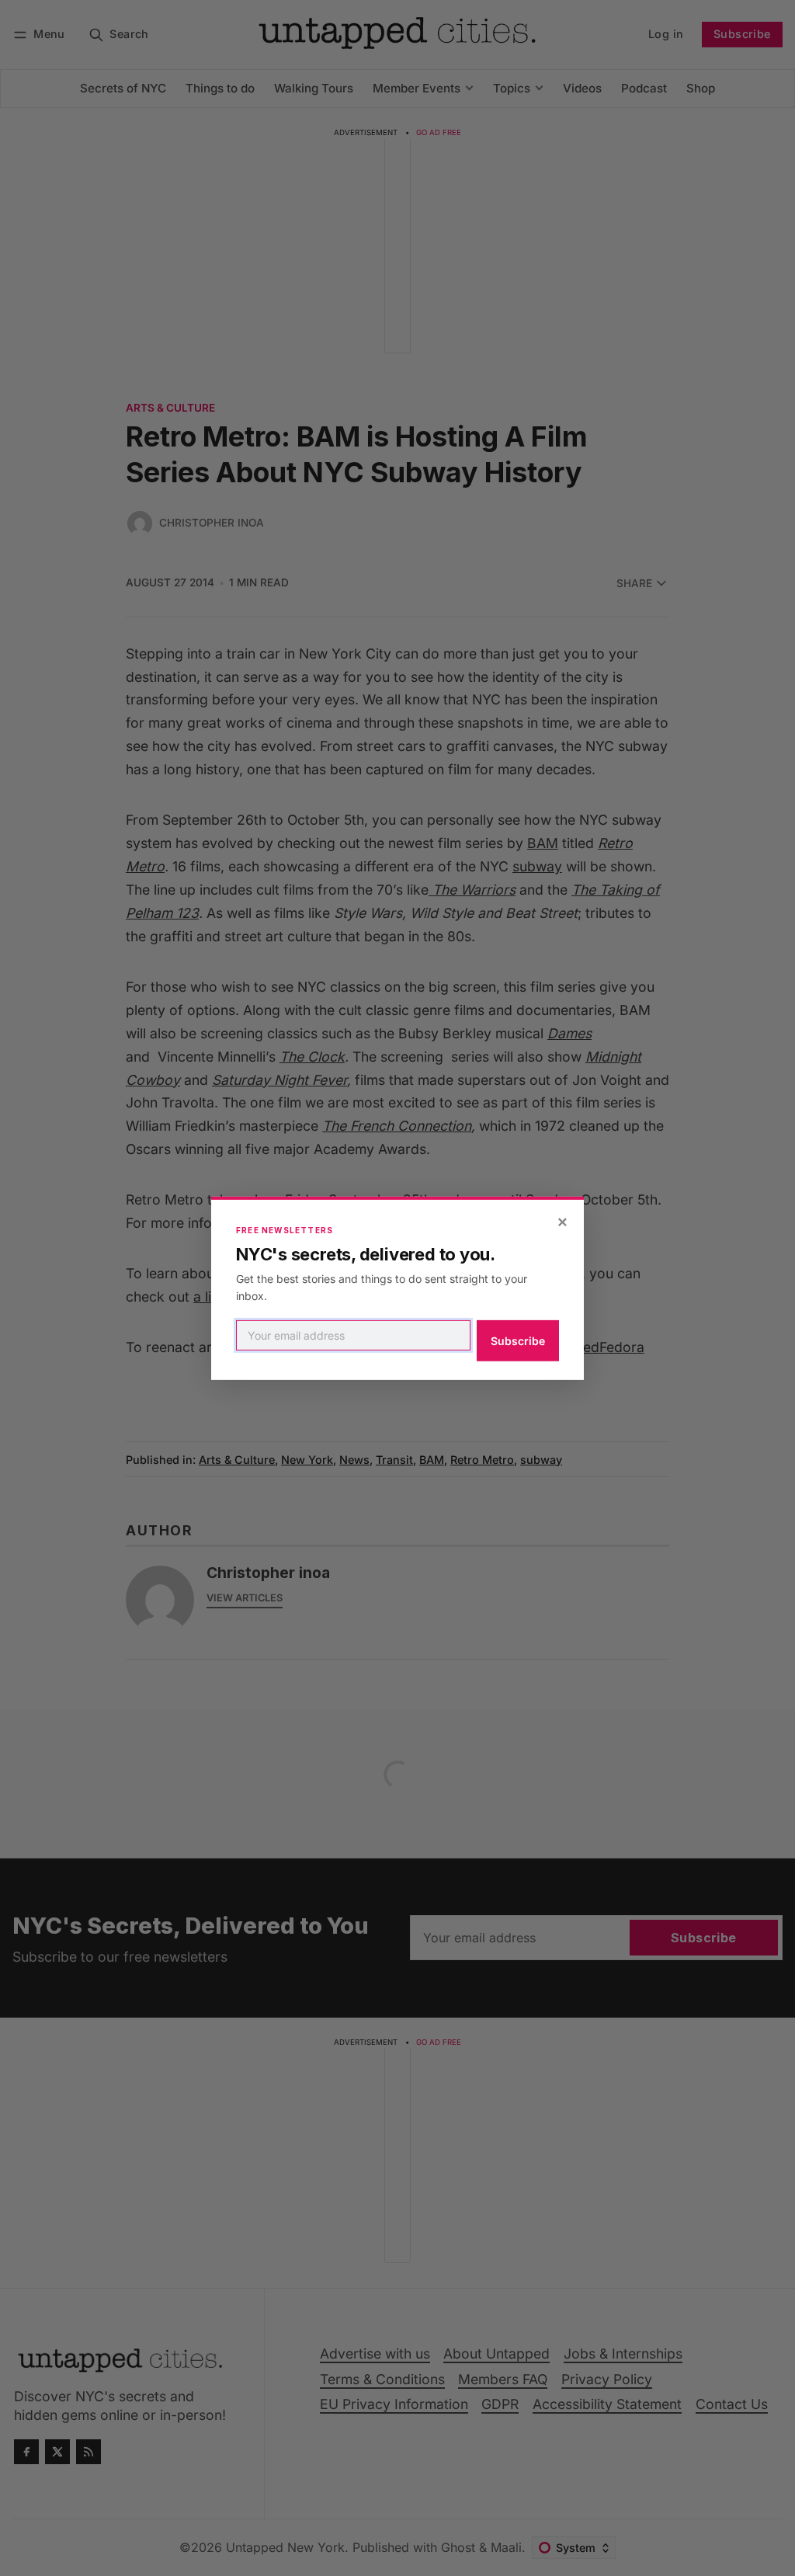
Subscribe (518, 1341)
